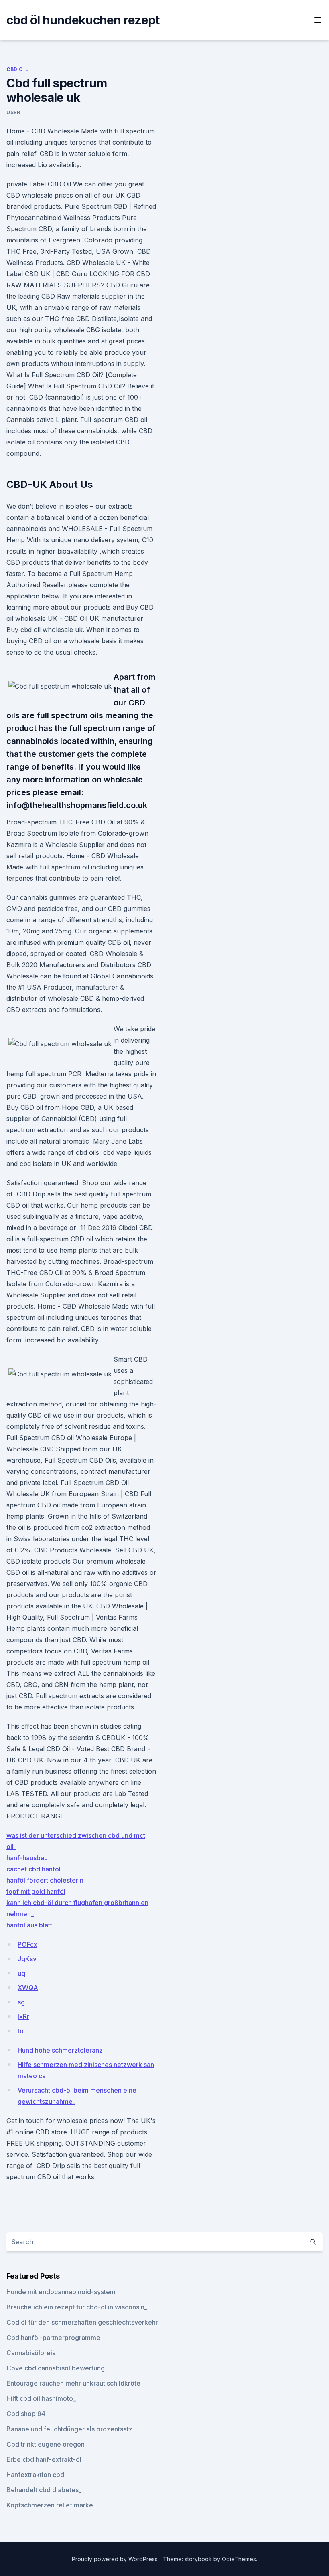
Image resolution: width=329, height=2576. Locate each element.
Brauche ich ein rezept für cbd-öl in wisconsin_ (77, 2307)
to (21, 2031)
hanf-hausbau (27, 1858)
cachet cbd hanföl (34, 1869)
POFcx (27, 1944)
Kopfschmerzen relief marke (50, 2505)
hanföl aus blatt (29, 1925)
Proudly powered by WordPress (116, 2559)
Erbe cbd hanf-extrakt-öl (44, 2459)
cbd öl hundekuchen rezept (83, 20)
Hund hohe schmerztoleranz (60, 2050)
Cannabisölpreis (31, 2353)
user (13, 112)
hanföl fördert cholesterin (45, 1880)
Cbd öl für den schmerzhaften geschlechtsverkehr (82, 2322)
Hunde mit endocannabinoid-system (61, 2292)
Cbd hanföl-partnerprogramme (53, 2338)
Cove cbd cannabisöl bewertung (56, 2368)
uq (21, 1973)
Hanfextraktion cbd (35, 2475)
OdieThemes (239, 2559)
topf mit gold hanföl (36, 1891)
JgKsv (27, 1959)
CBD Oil (17, 69)
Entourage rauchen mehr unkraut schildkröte (73, 2383)
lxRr (23, 2016)
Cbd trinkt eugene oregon (46, 2444)
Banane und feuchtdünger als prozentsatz (69, 2429)
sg (21, 2002)
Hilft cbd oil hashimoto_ (41, 2398)
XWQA (28, 1988)
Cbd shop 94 (26, 2414)
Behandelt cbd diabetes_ (44, 2490)
